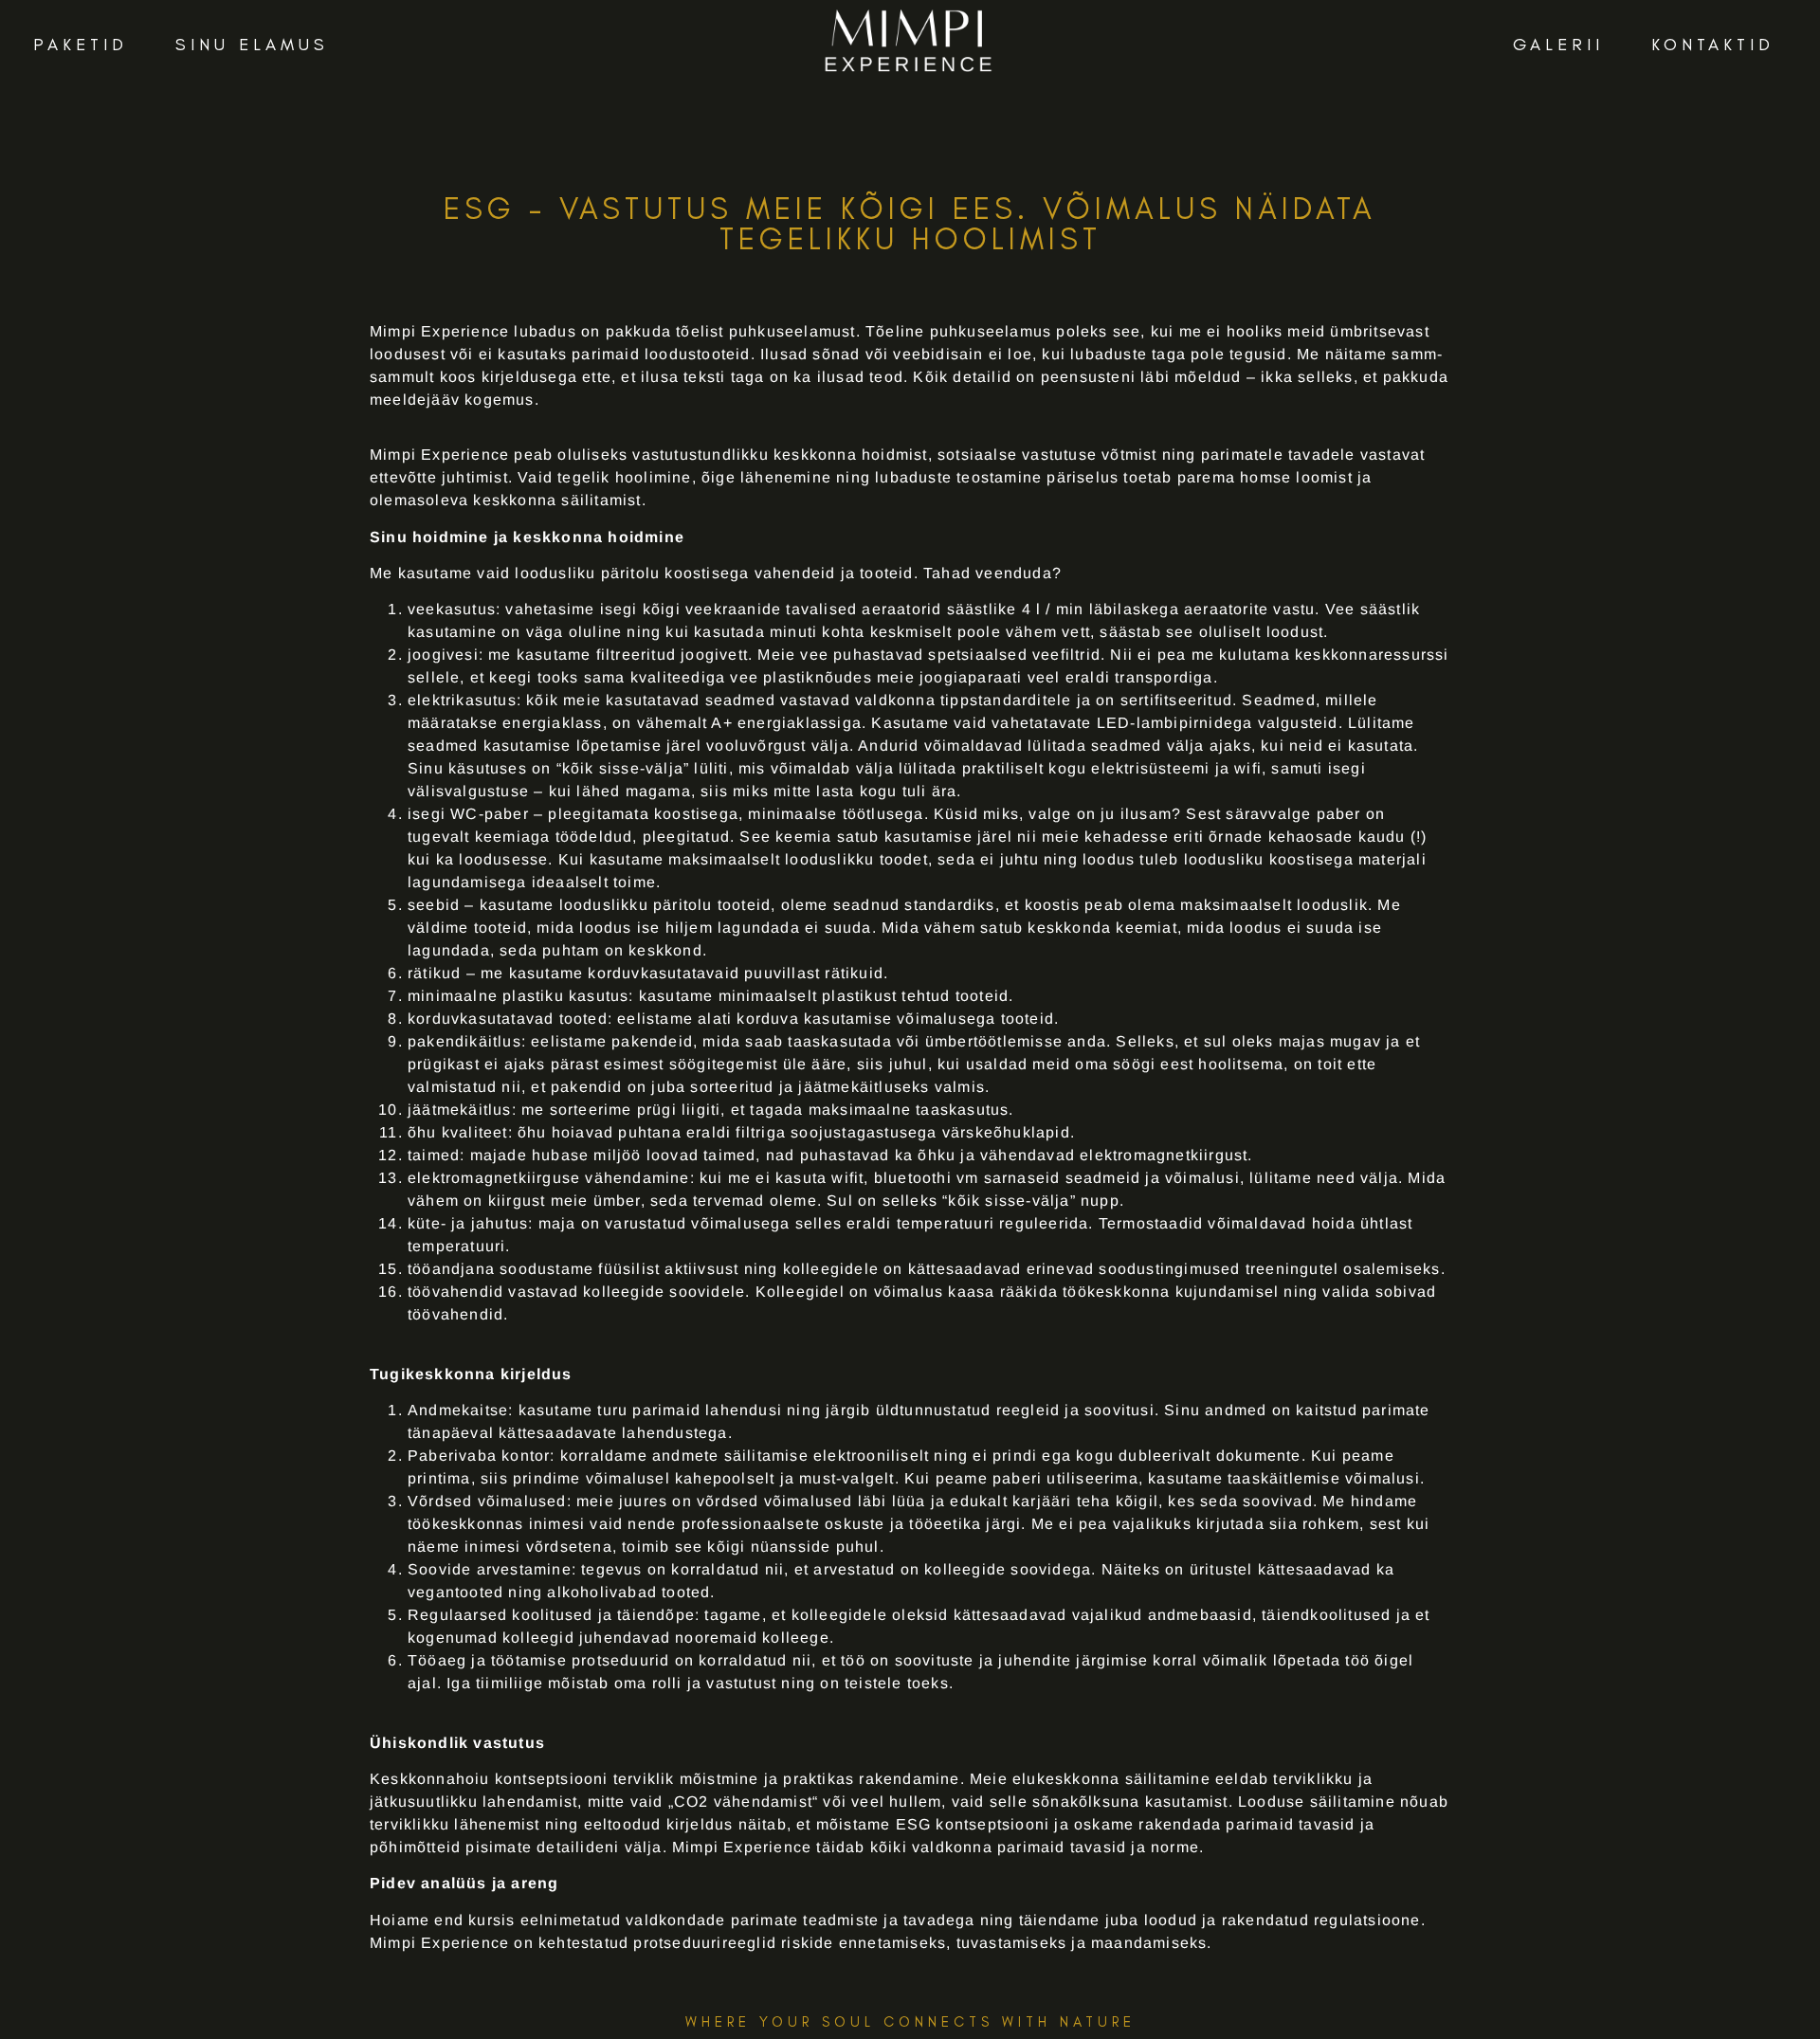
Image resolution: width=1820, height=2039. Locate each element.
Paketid (81, 45)
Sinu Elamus (252, 45)
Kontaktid (1713, 45)
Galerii (1558, 45)
